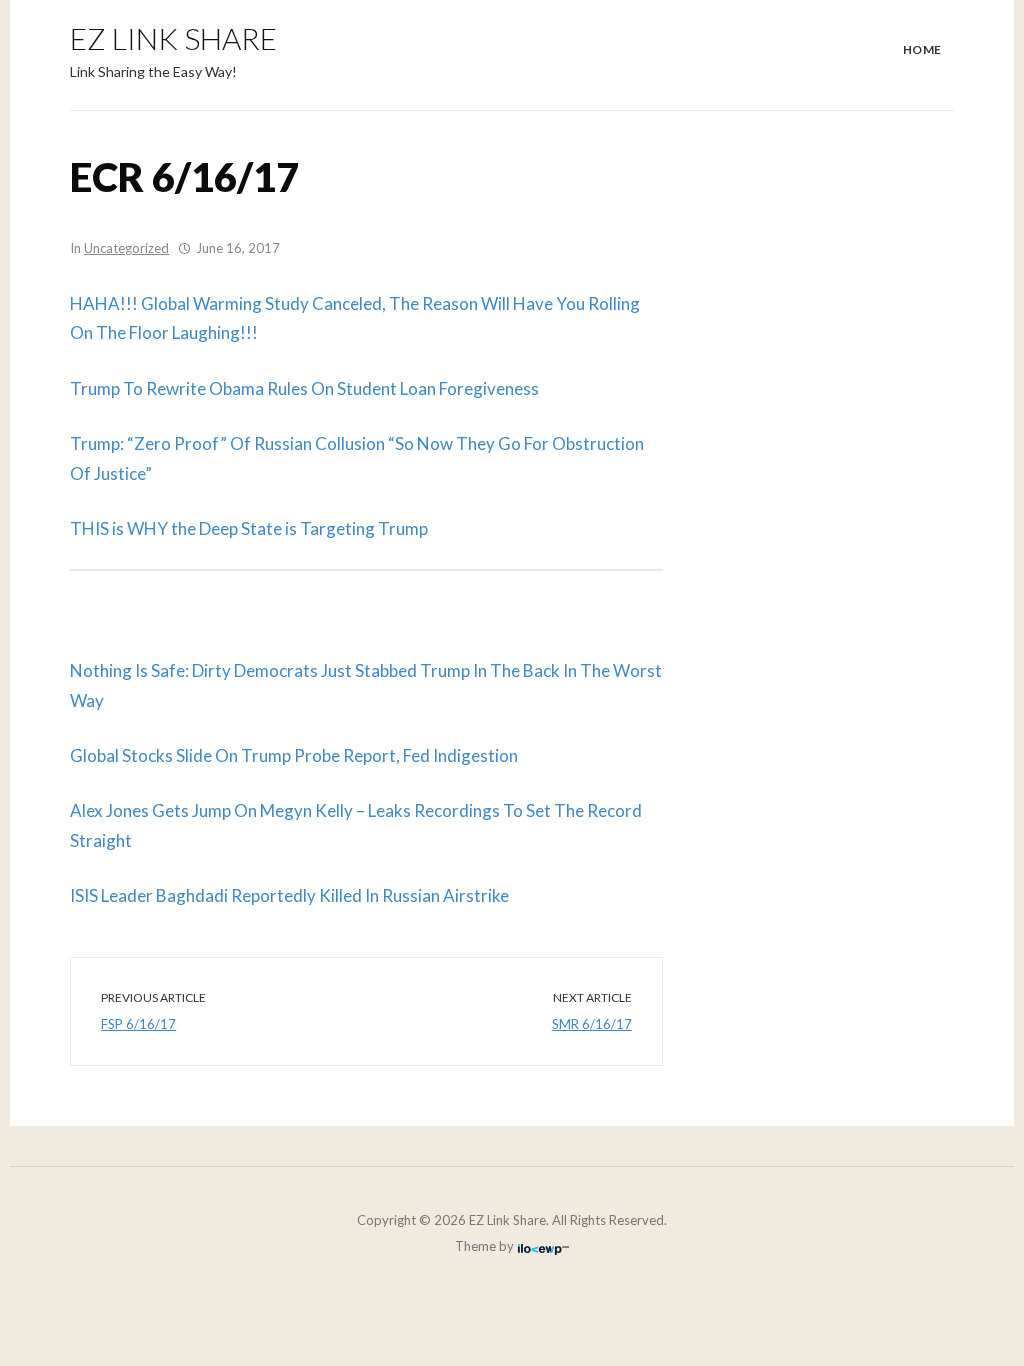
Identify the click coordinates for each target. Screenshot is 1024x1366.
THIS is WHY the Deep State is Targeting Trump (249, 528)
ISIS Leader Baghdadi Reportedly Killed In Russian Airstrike (289, 895)
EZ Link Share (173, 38)
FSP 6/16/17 (138, 1024)
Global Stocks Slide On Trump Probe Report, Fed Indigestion (294, 755)
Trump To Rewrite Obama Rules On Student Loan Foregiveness (304, 388)
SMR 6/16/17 (592, 1024)
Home (922, 49)
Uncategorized (126, 248)
